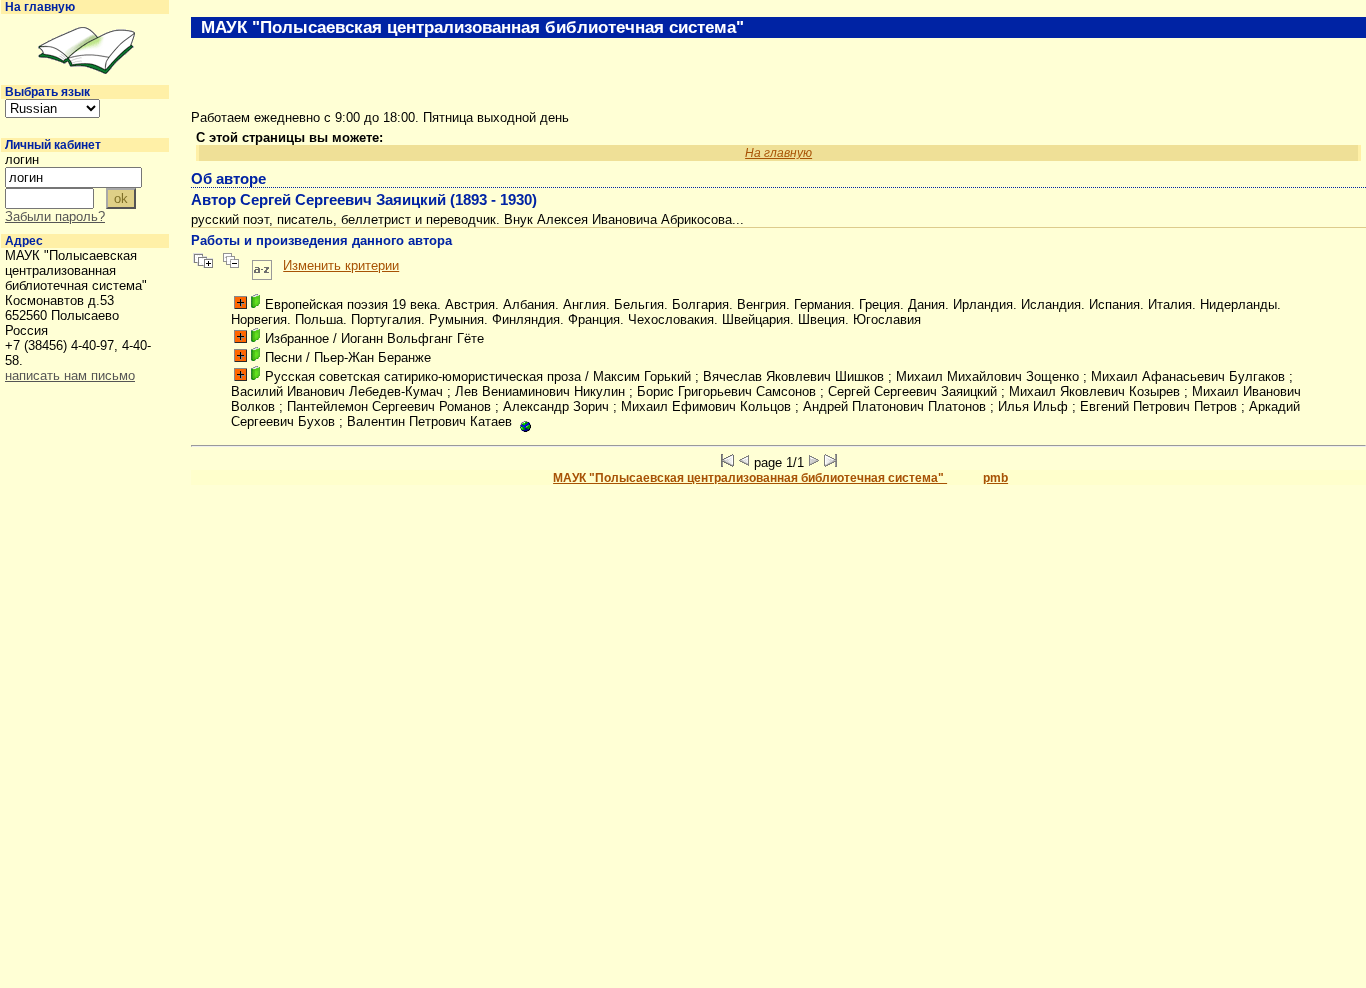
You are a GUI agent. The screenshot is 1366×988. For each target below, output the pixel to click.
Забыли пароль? (55, 216)
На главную (40, 7)
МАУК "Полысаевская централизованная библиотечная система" (750, 478)
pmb (995, 478)
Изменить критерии (341, 265)
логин (22, 159)
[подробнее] (240, 302)
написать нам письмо (70, 375)
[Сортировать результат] (262, 265)
